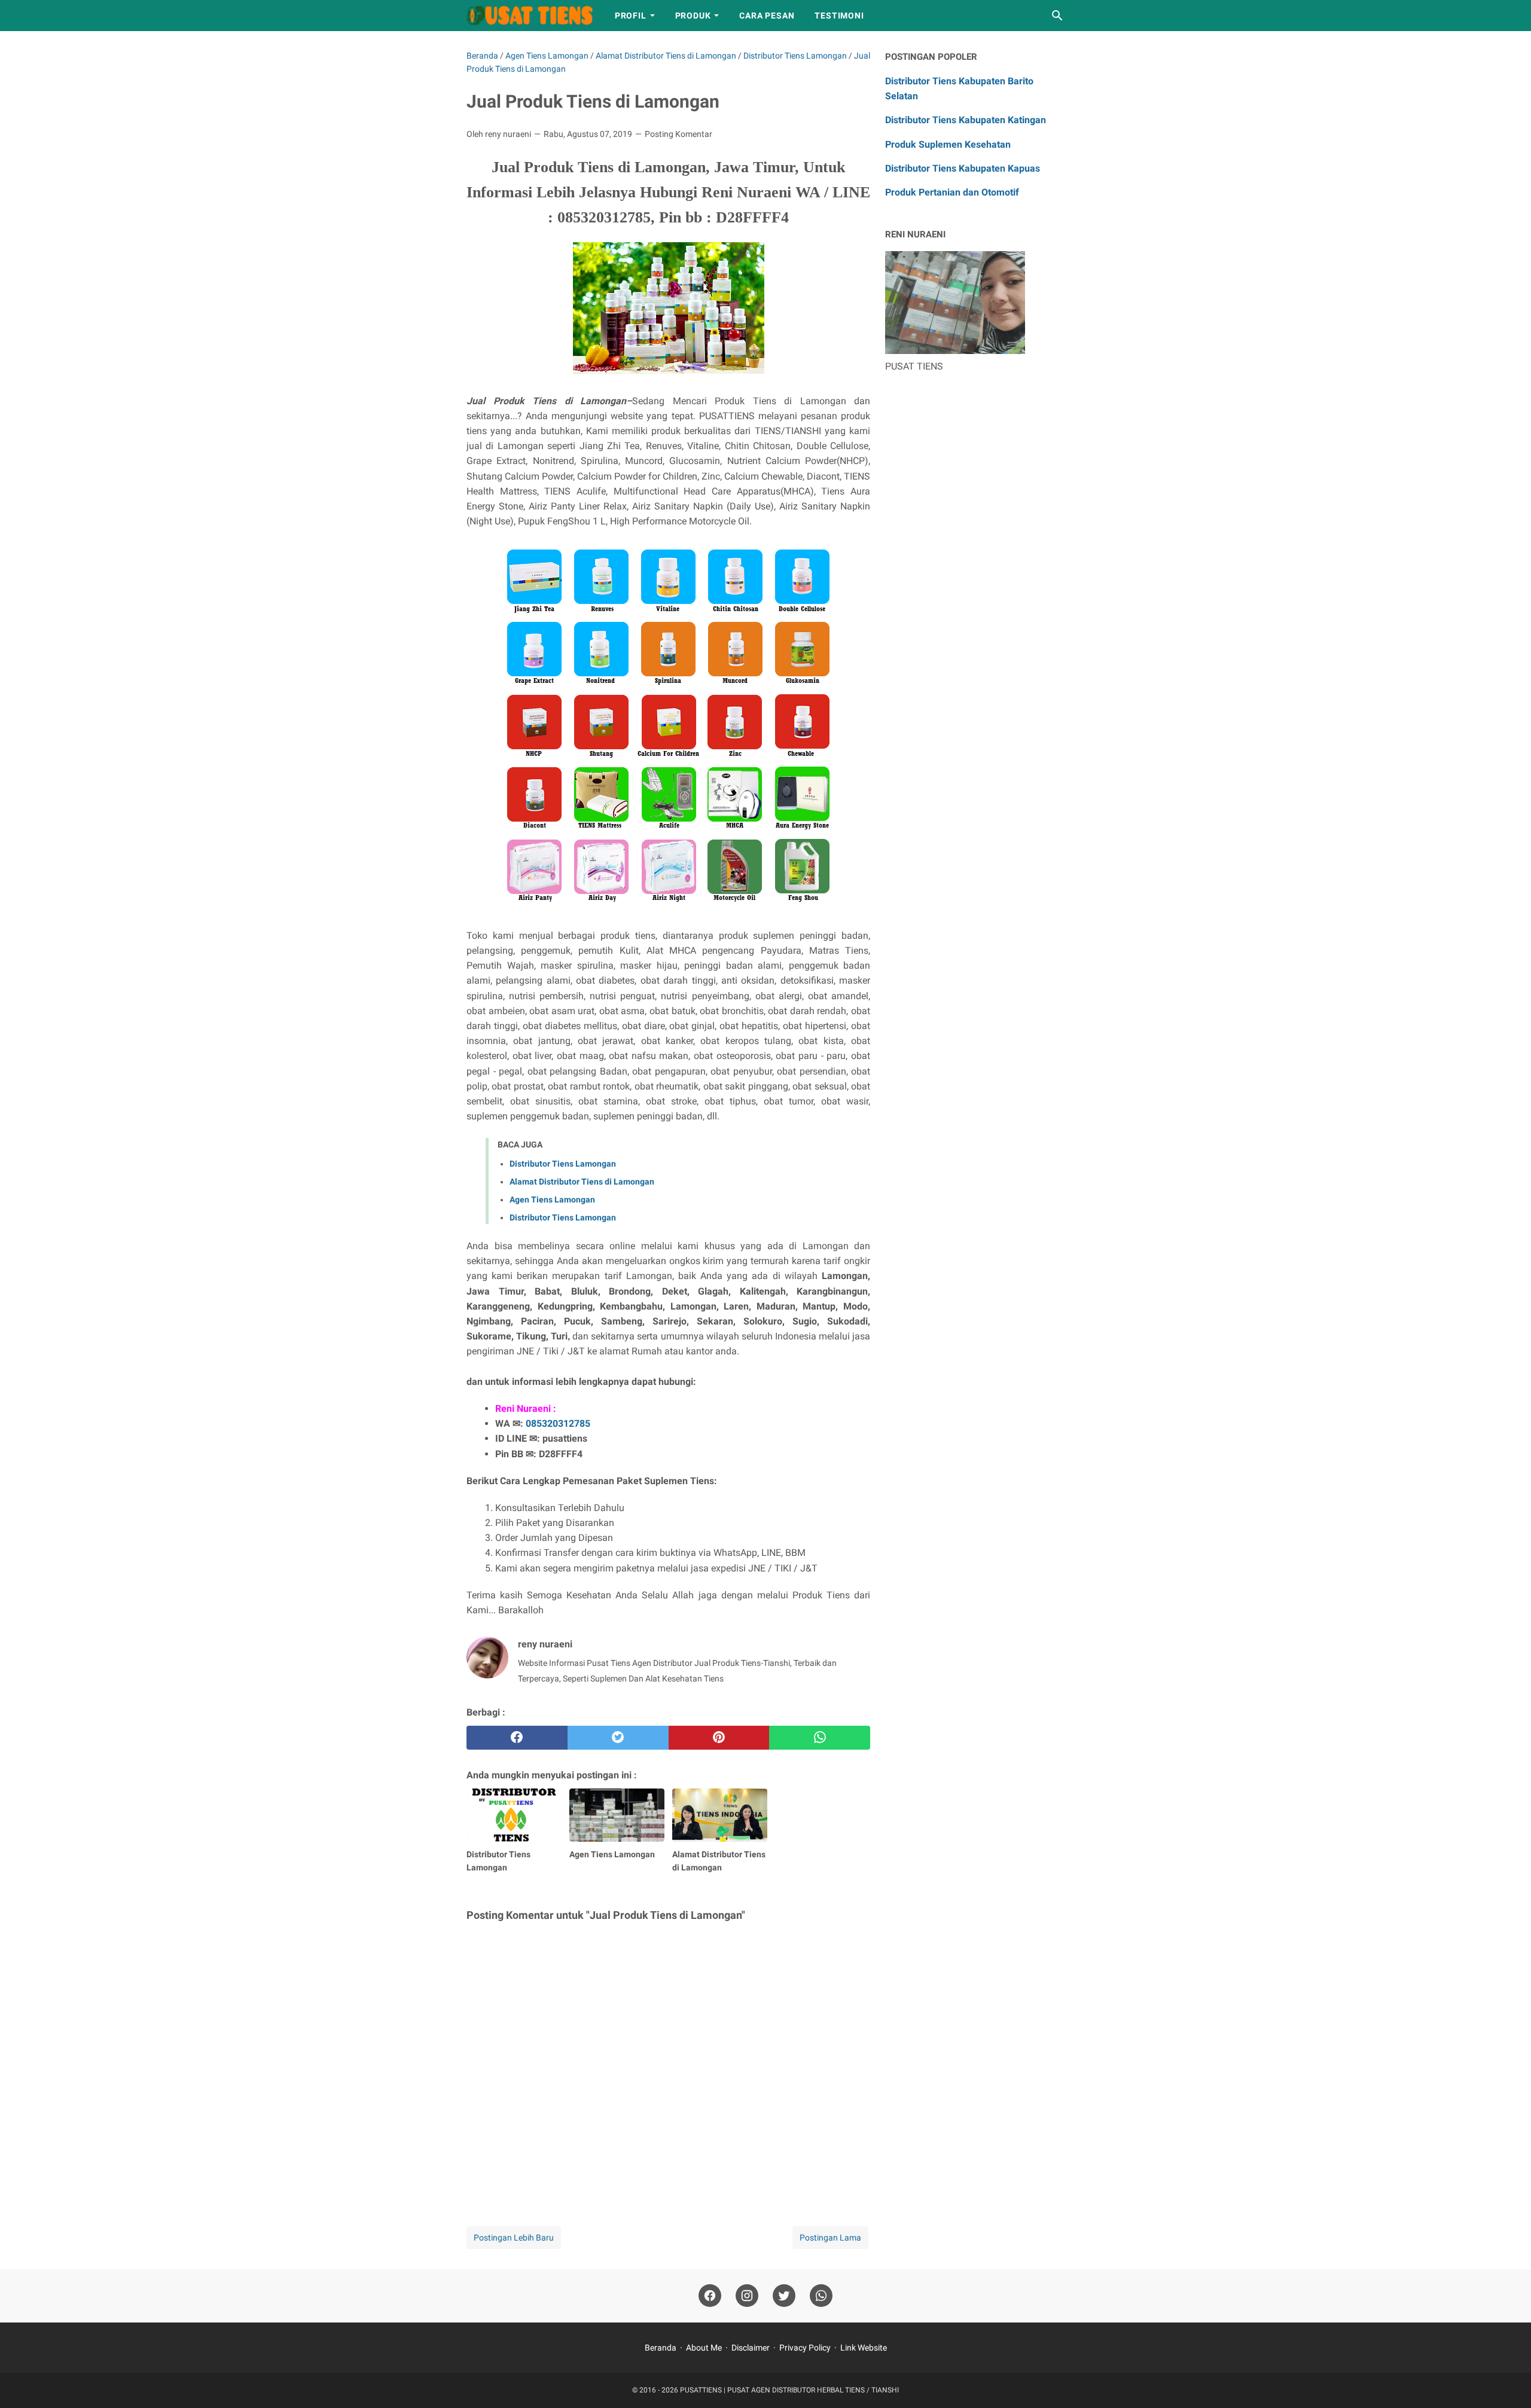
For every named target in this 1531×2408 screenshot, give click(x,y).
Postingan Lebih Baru (514, 2238)
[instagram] (747, 2296)
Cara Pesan (767, 16)
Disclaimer (751, 2348)
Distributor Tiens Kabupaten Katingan (966, 120)
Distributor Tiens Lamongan (563, 1164)
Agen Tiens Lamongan (552, 1200)
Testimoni (839, 16)
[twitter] (618, 1738)
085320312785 (558, 1423)
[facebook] (517, 1738)
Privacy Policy (805, 2348)
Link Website (864, 2348)
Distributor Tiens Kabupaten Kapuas (963, 168)
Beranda (661, 2348)
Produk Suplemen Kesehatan (948, 144)
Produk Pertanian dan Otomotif (952, 192)
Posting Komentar (678, 134)
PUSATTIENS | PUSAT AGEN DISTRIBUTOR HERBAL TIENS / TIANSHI (789, 2390)
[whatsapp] (820, 1738)
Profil (631, 16)
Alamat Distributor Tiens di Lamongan (582, 1182)
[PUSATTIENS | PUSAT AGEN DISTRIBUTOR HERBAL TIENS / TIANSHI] (530, 16)
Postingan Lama (830, 2238)
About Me (704, 2348)
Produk (693, 16)
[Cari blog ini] (1057, 16)
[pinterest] (719, 1738)
